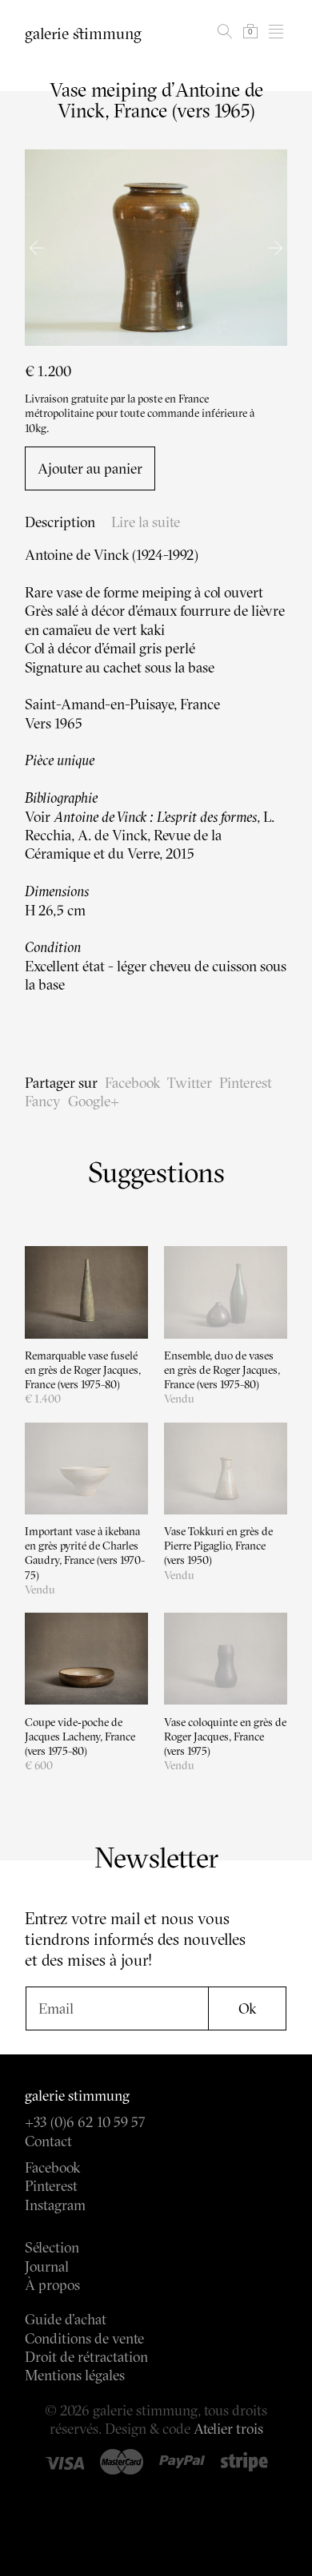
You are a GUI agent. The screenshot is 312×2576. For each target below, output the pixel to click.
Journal (47, 2266)
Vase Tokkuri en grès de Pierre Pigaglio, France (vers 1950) (218, 1546)
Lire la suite (146, 522)
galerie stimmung (83, 34)
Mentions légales (75, 2375)
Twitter (190, 1083)
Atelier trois (228, 2429)
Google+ (94, 1101)
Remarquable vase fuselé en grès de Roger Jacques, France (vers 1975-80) (83, 1370)
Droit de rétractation (86, 2357)
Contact (48, 2141)
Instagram (55, 2205)
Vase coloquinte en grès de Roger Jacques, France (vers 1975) (225, 1737)
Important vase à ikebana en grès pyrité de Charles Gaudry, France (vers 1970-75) (85, 1553)
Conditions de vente (84, 2338)
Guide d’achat (66, 2319)
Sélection (52, 2247)
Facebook (132, 1083)
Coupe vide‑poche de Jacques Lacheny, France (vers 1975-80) (80, 1737)
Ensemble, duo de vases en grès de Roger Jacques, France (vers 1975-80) (222, 1370)
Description (60, 522)
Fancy (43, 1101)
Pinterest (246, 1083)
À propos (52, 2285)
